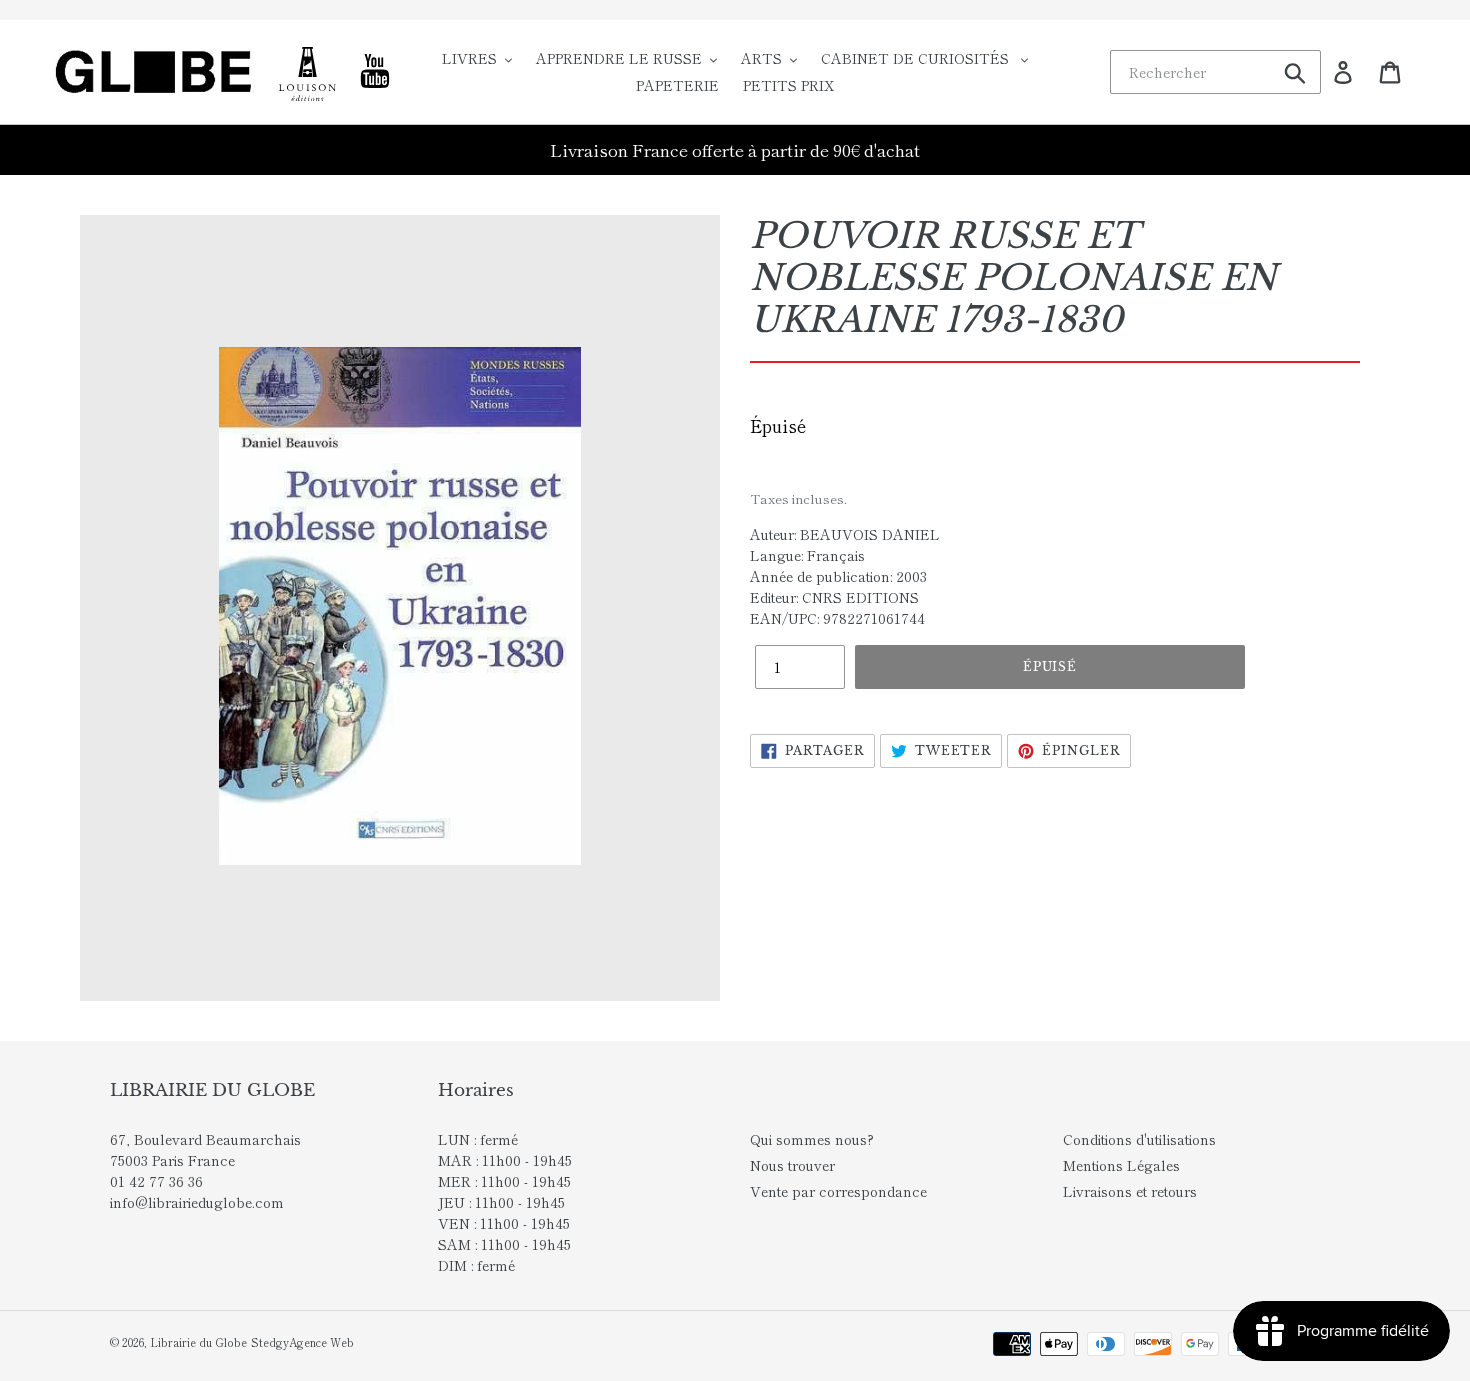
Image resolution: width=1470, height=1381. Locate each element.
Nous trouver (792, 1165)
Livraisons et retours (1130, 1191)
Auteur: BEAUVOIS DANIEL (845, 534)
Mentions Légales (1121, 1165)
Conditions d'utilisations (1139, 1139)
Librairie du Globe (198, 1342)
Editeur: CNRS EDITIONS (834, 597)
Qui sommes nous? (812, 1139)
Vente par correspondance (838, 1191)
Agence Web (321, 1342)
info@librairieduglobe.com (197, 1202)
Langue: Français (807, 555)
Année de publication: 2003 (838, 576)
